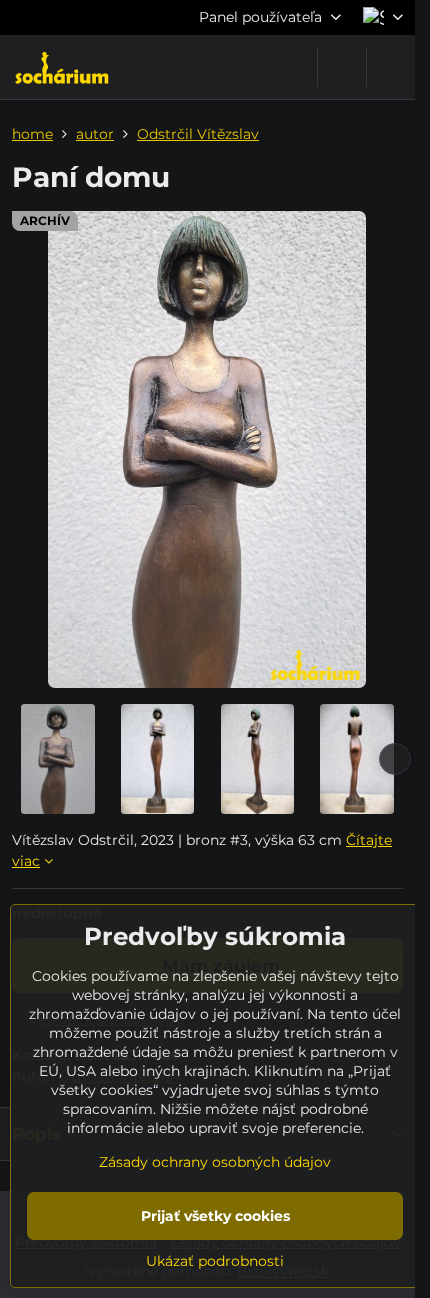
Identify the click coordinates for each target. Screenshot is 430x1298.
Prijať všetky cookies (215, 1216)
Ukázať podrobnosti (215, 1261)
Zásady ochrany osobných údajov (215, 1162)
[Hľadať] (342, 67)
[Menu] (391, 67)
